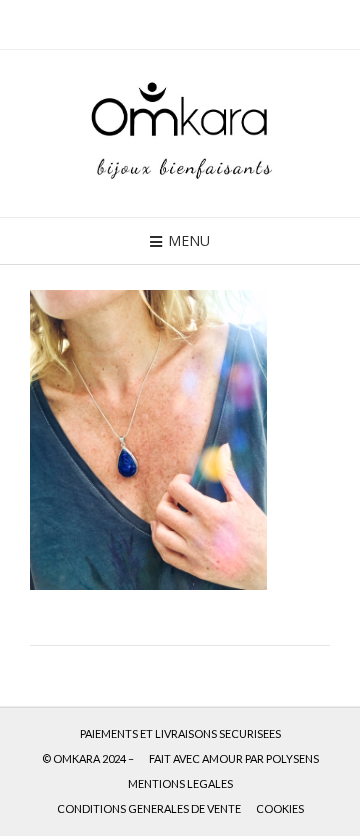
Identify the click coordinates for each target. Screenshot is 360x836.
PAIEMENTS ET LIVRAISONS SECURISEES (180, 733)
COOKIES (280, 808)
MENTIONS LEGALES (180, 783)
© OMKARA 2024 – (88, 758)
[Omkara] (180, 133)
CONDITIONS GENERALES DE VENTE (149, 808)
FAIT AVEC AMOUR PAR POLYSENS (234, 758)
